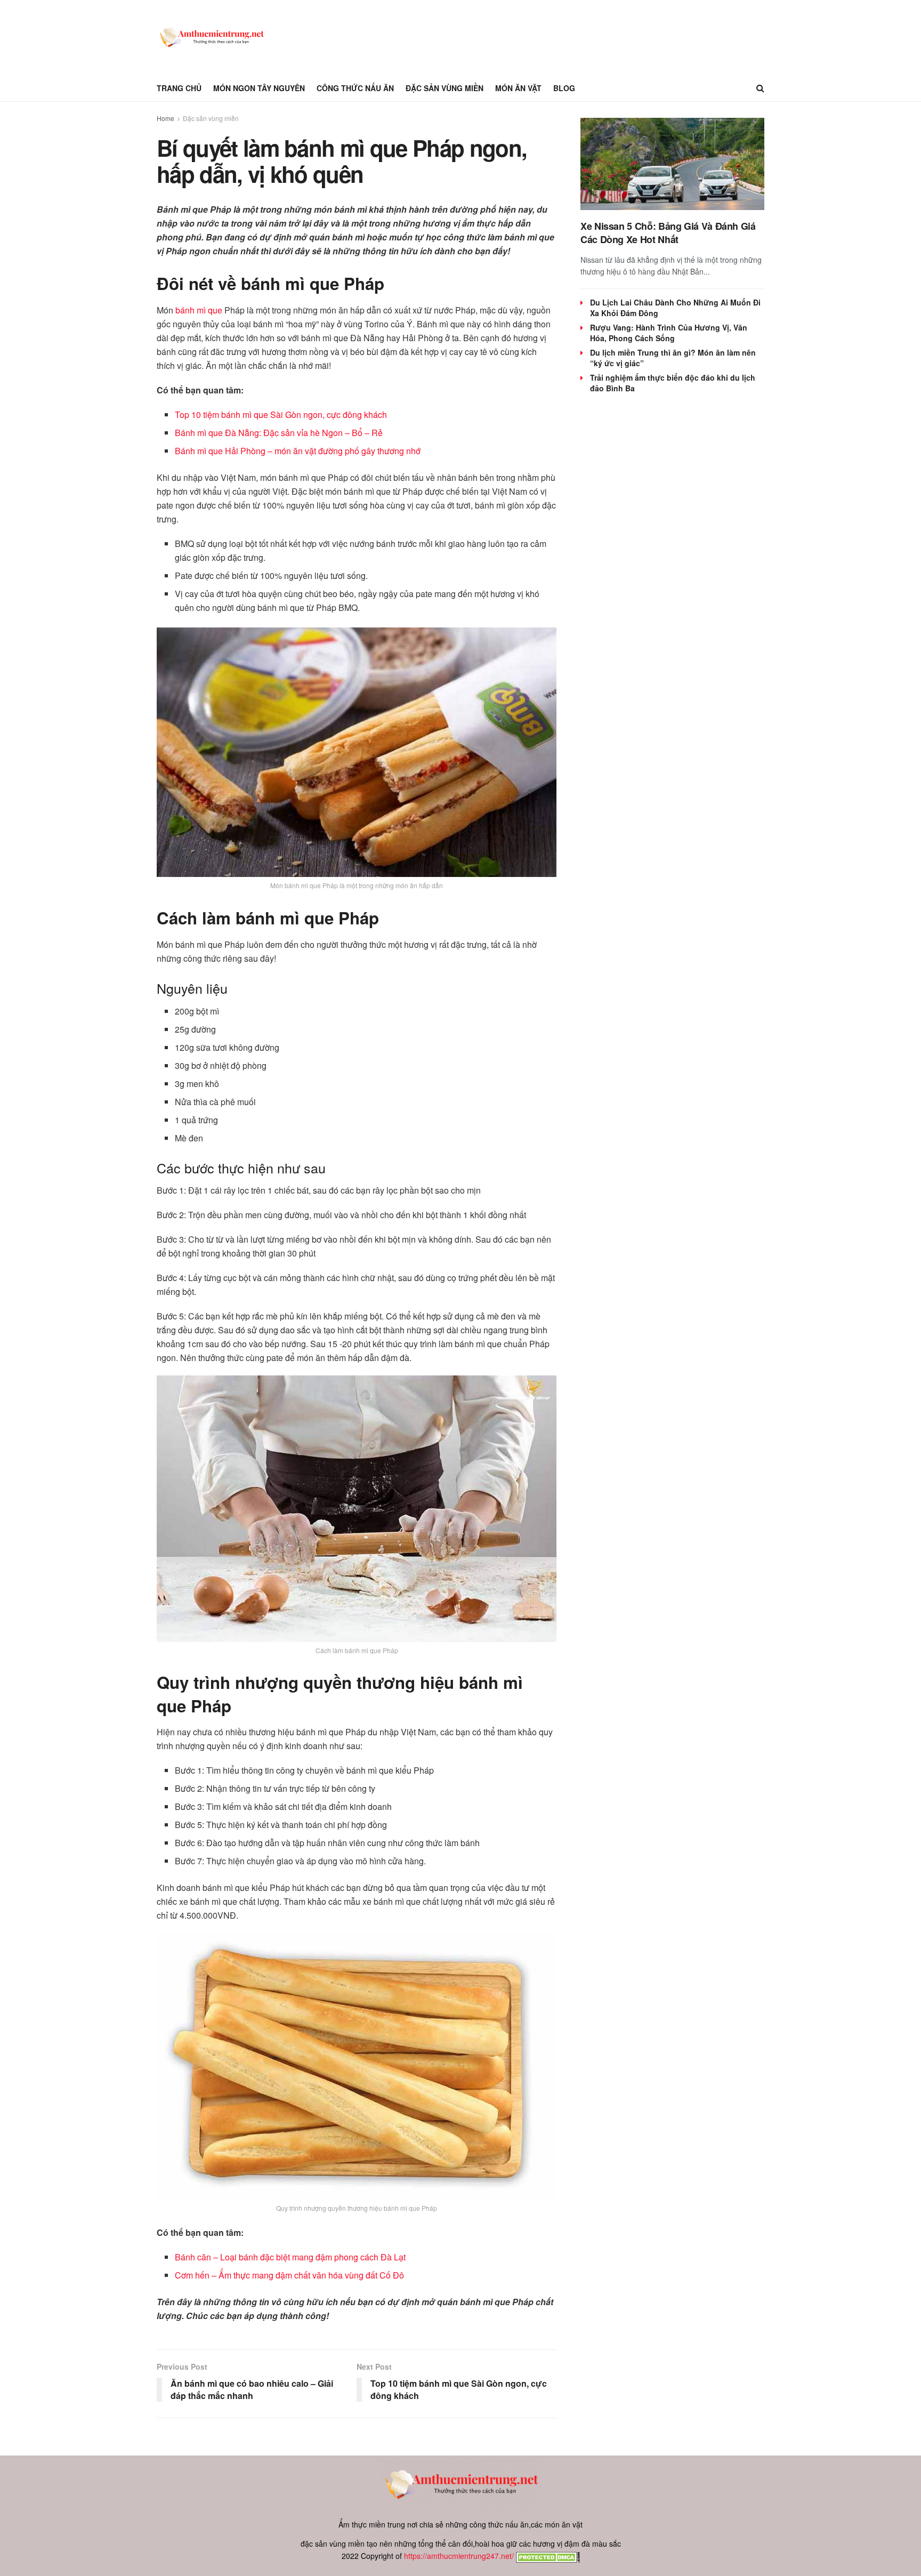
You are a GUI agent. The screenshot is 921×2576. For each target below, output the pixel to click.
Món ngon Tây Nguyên (259, 88)
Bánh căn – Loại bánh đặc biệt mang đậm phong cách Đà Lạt (290, 2257)
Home (165, 118)
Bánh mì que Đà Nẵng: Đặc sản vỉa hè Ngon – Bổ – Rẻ (279, 433)
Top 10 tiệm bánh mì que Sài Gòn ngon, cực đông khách (281, 414)
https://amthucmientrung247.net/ (459, 2556)
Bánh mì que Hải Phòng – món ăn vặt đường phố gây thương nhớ (298, 451)
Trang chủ (179, 88)
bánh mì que (199, 310)
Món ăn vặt (518, 88)
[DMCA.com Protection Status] (547, 2556)
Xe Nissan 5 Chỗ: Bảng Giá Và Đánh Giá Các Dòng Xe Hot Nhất (668, 233)
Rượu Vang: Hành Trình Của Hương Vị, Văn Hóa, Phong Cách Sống (669, 333)
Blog (564, 88)
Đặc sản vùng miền (445, 88)
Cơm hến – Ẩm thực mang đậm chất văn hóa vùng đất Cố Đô (289, 2275)
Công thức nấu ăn (355, 88)
